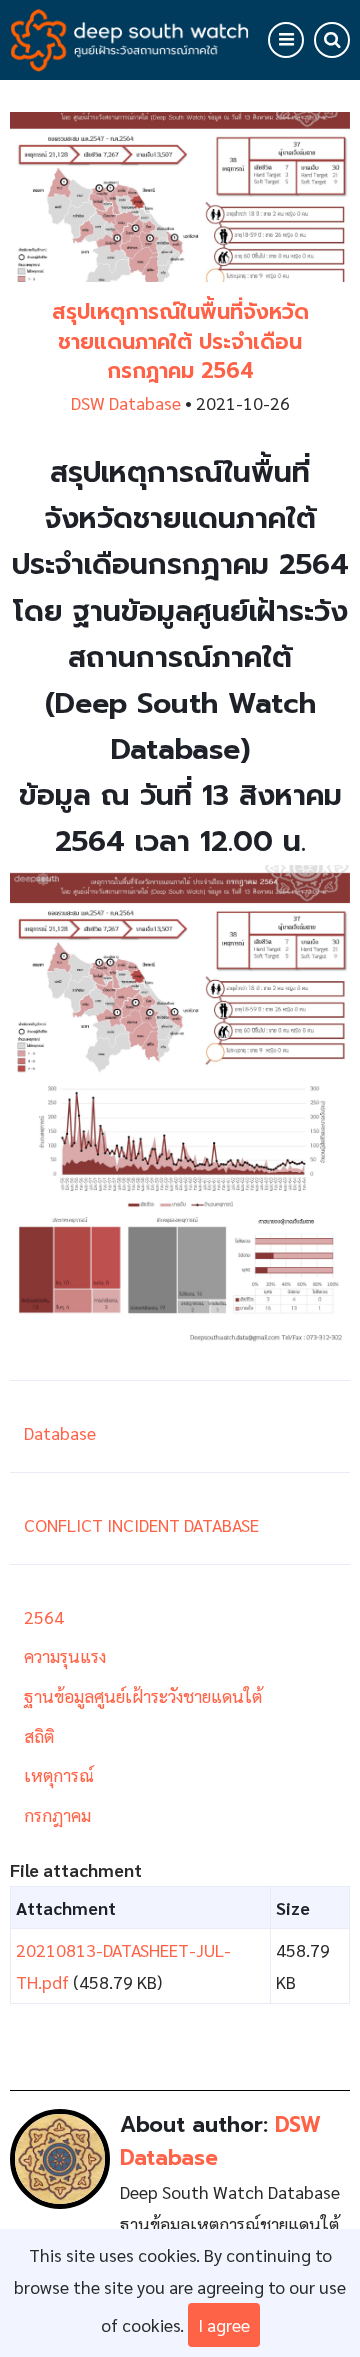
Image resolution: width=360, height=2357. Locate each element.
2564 (44, 1616)
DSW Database (126, 402)
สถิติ (39, 1735)
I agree (224, 2324)
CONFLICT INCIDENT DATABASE (141, 1524)
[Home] (129, 36)
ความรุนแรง (65, 1655)
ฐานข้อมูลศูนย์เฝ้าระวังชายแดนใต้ (143, 1695)
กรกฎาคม (57, 1814)
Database (60, 1432)
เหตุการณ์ (59, 1774)
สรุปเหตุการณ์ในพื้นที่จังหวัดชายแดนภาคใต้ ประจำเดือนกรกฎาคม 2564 (180, 341)
